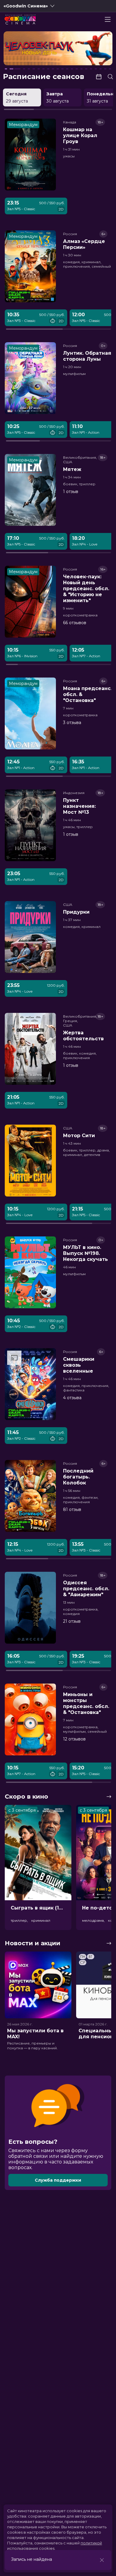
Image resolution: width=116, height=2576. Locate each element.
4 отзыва (72, 1398)
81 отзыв (72, 1509)
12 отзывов (74, 1739)
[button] (25, 49)
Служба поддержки (58, 2180)
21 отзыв (72, 1621)
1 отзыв (71, 492)
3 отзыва (72, 723)
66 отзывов (75, 623)
